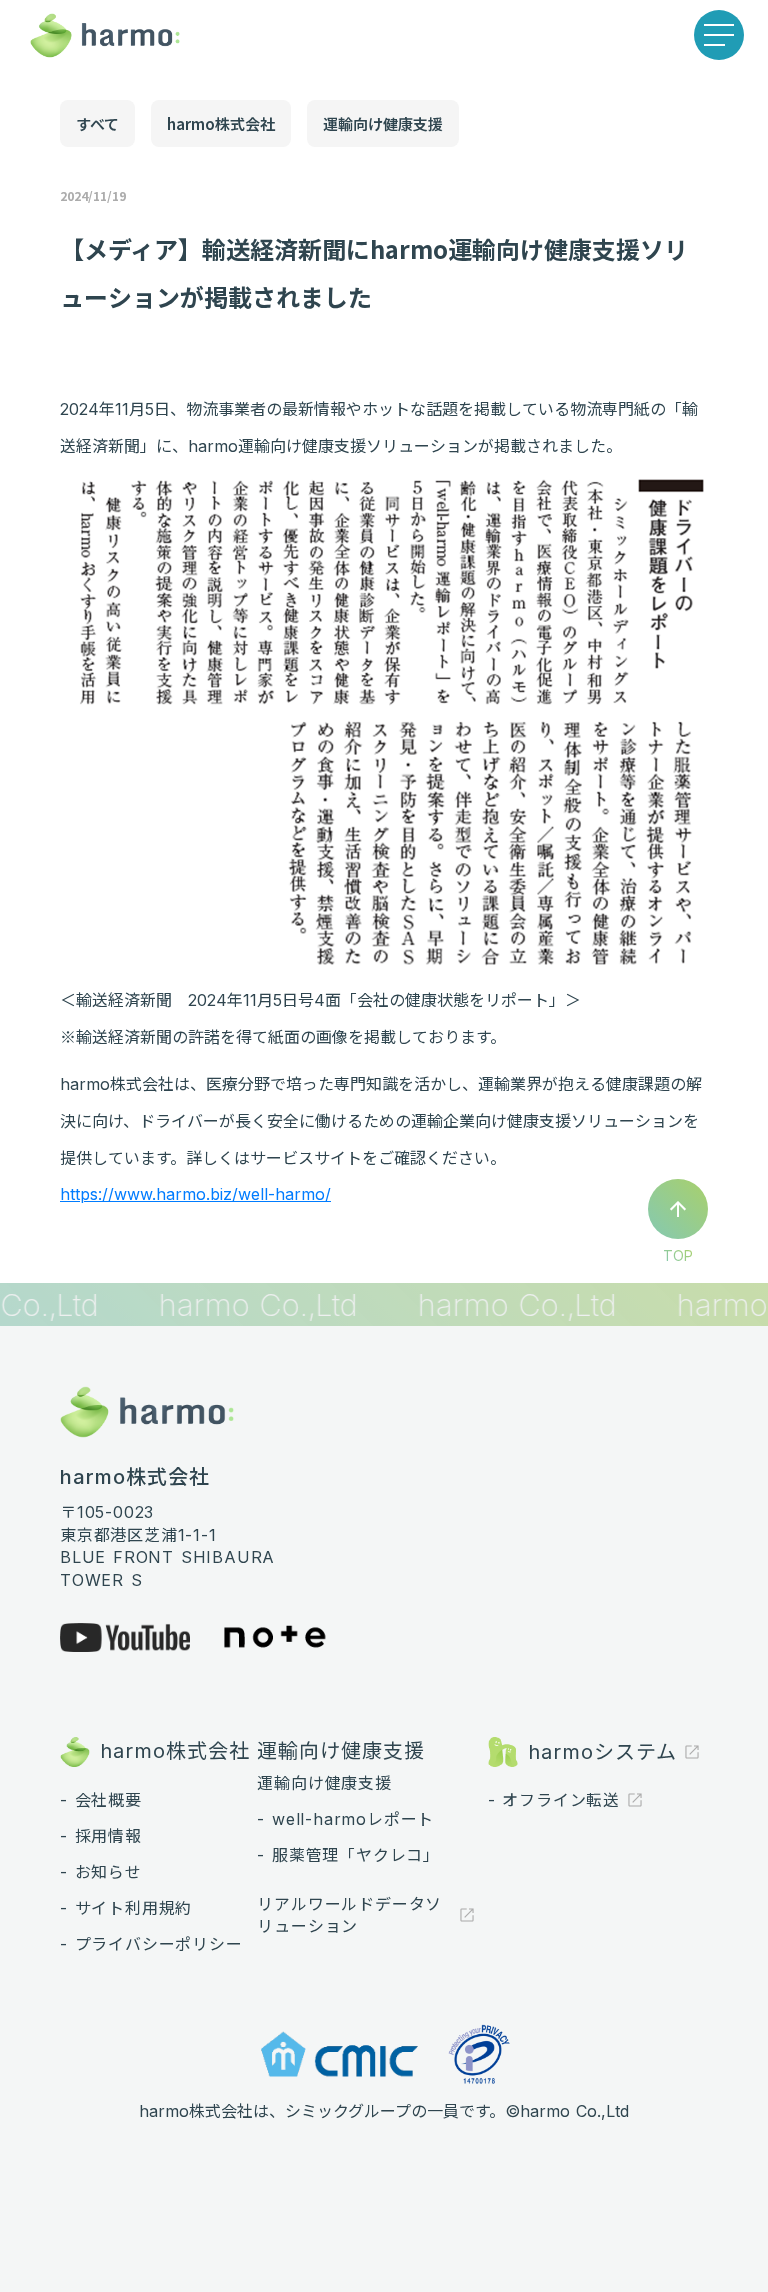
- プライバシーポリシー (151, 1944)
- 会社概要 (101, 1800)
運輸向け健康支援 (383, 123)
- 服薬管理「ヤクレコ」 (348, 1855)
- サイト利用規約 (126, 1908)
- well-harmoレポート (345, 1819)
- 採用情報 (101, 1836)
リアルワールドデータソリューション (349, 1915)
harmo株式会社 (221, 123)
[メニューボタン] (719, 35)
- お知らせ (101, 1872)
